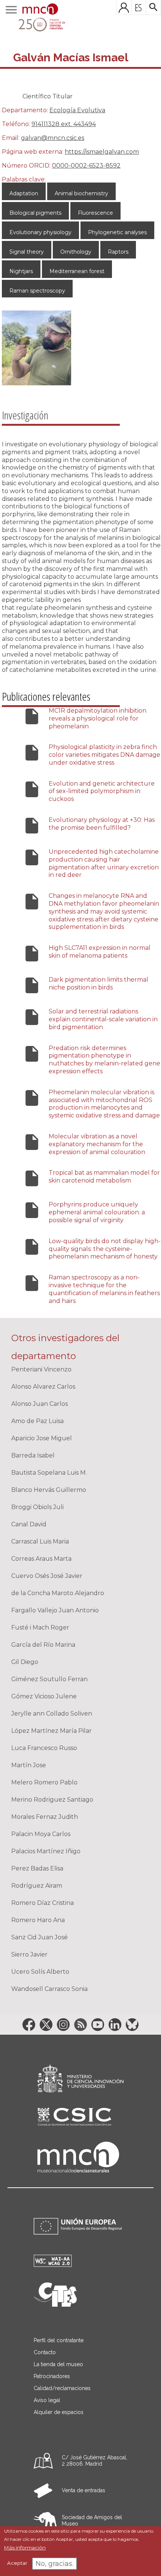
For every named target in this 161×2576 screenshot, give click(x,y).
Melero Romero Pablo (44, 1782)
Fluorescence (95, 213)
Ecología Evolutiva (77, 110)
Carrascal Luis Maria (40, 1541)
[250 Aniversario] (37, 25)
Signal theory (27, 252)
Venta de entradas (83, 2490)
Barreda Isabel (33, 1455)
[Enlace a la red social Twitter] (46, 2025)
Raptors (118, 252)
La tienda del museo (58, 2364)
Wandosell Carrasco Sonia (49, 1989)
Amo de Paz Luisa (37, 1421)
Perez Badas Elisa (37, 1868)
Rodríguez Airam (37, 1886)
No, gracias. (54, 2564)
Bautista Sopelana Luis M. (49, 1473)
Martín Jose (29, 1765)
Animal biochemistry (81, 193)
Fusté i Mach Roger (40, 1627)
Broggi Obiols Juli (37, 1507)
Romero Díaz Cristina (42, 1903)
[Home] (40, 10)
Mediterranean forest (77, 271)
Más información (25, 2548)
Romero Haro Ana (38, 1920)
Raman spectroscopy (37, 291)
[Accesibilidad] (53, 2265)
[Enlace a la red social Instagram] (63, 2025)
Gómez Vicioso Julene (44, 1696)
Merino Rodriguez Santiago (52, 1800)
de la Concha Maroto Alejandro (58, 1593)
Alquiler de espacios (59, 2412)
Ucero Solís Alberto (40, 1972)
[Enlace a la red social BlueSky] (132, 2025)
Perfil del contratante (59, 2340)
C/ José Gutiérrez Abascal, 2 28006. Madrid (95, 2461)
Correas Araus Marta (41, 1559)
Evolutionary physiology (40, 232)
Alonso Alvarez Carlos (43, 1387)
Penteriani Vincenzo (41, 1369)
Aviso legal (47, 2400)
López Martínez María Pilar (51, 1731)
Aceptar (17, 2563)
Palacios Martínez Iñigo (46, 1851)
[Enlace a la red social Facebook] (29, 2025)
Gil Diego (25, 1662)
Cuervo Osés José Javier (47, 1576)
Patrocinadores (52, 2376)
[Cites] (55, 2305)
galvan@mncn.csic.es (53, 138)
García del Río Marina (43, 1645)
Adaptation (24, 193)
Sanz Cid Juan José (40, 1937)
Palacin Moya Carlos (41, 1834)
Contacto (45, 2352)
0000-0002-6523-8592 (86, 166)
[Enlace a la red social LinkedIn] (115, 2025)
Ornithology (76, 252)
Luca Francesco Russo (44, 1748)
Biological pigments (35, 213)
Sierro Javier (29, 1954)
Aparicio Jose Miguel (42, 1438)
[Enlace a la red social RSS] (80, 2025)
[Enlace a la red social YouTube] (98, 2025)
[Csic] (74, 2117)
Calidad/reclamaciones (62, 2388)
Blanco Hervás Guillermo (49, 1490)
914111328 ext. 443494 (64, 124)
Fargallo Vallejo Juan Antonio (55, 1610)
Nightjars (21, 271)
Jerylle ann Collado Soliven (52, 1714)
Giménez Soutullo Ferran (49, 1679)
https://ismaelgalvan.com (102, 152)
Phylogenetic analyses (117, 232)
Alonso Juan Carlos (40, 1404)
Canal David (29, 1524)
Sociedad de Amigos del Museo (92, 2520)
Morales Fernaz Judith (45, 1817)
